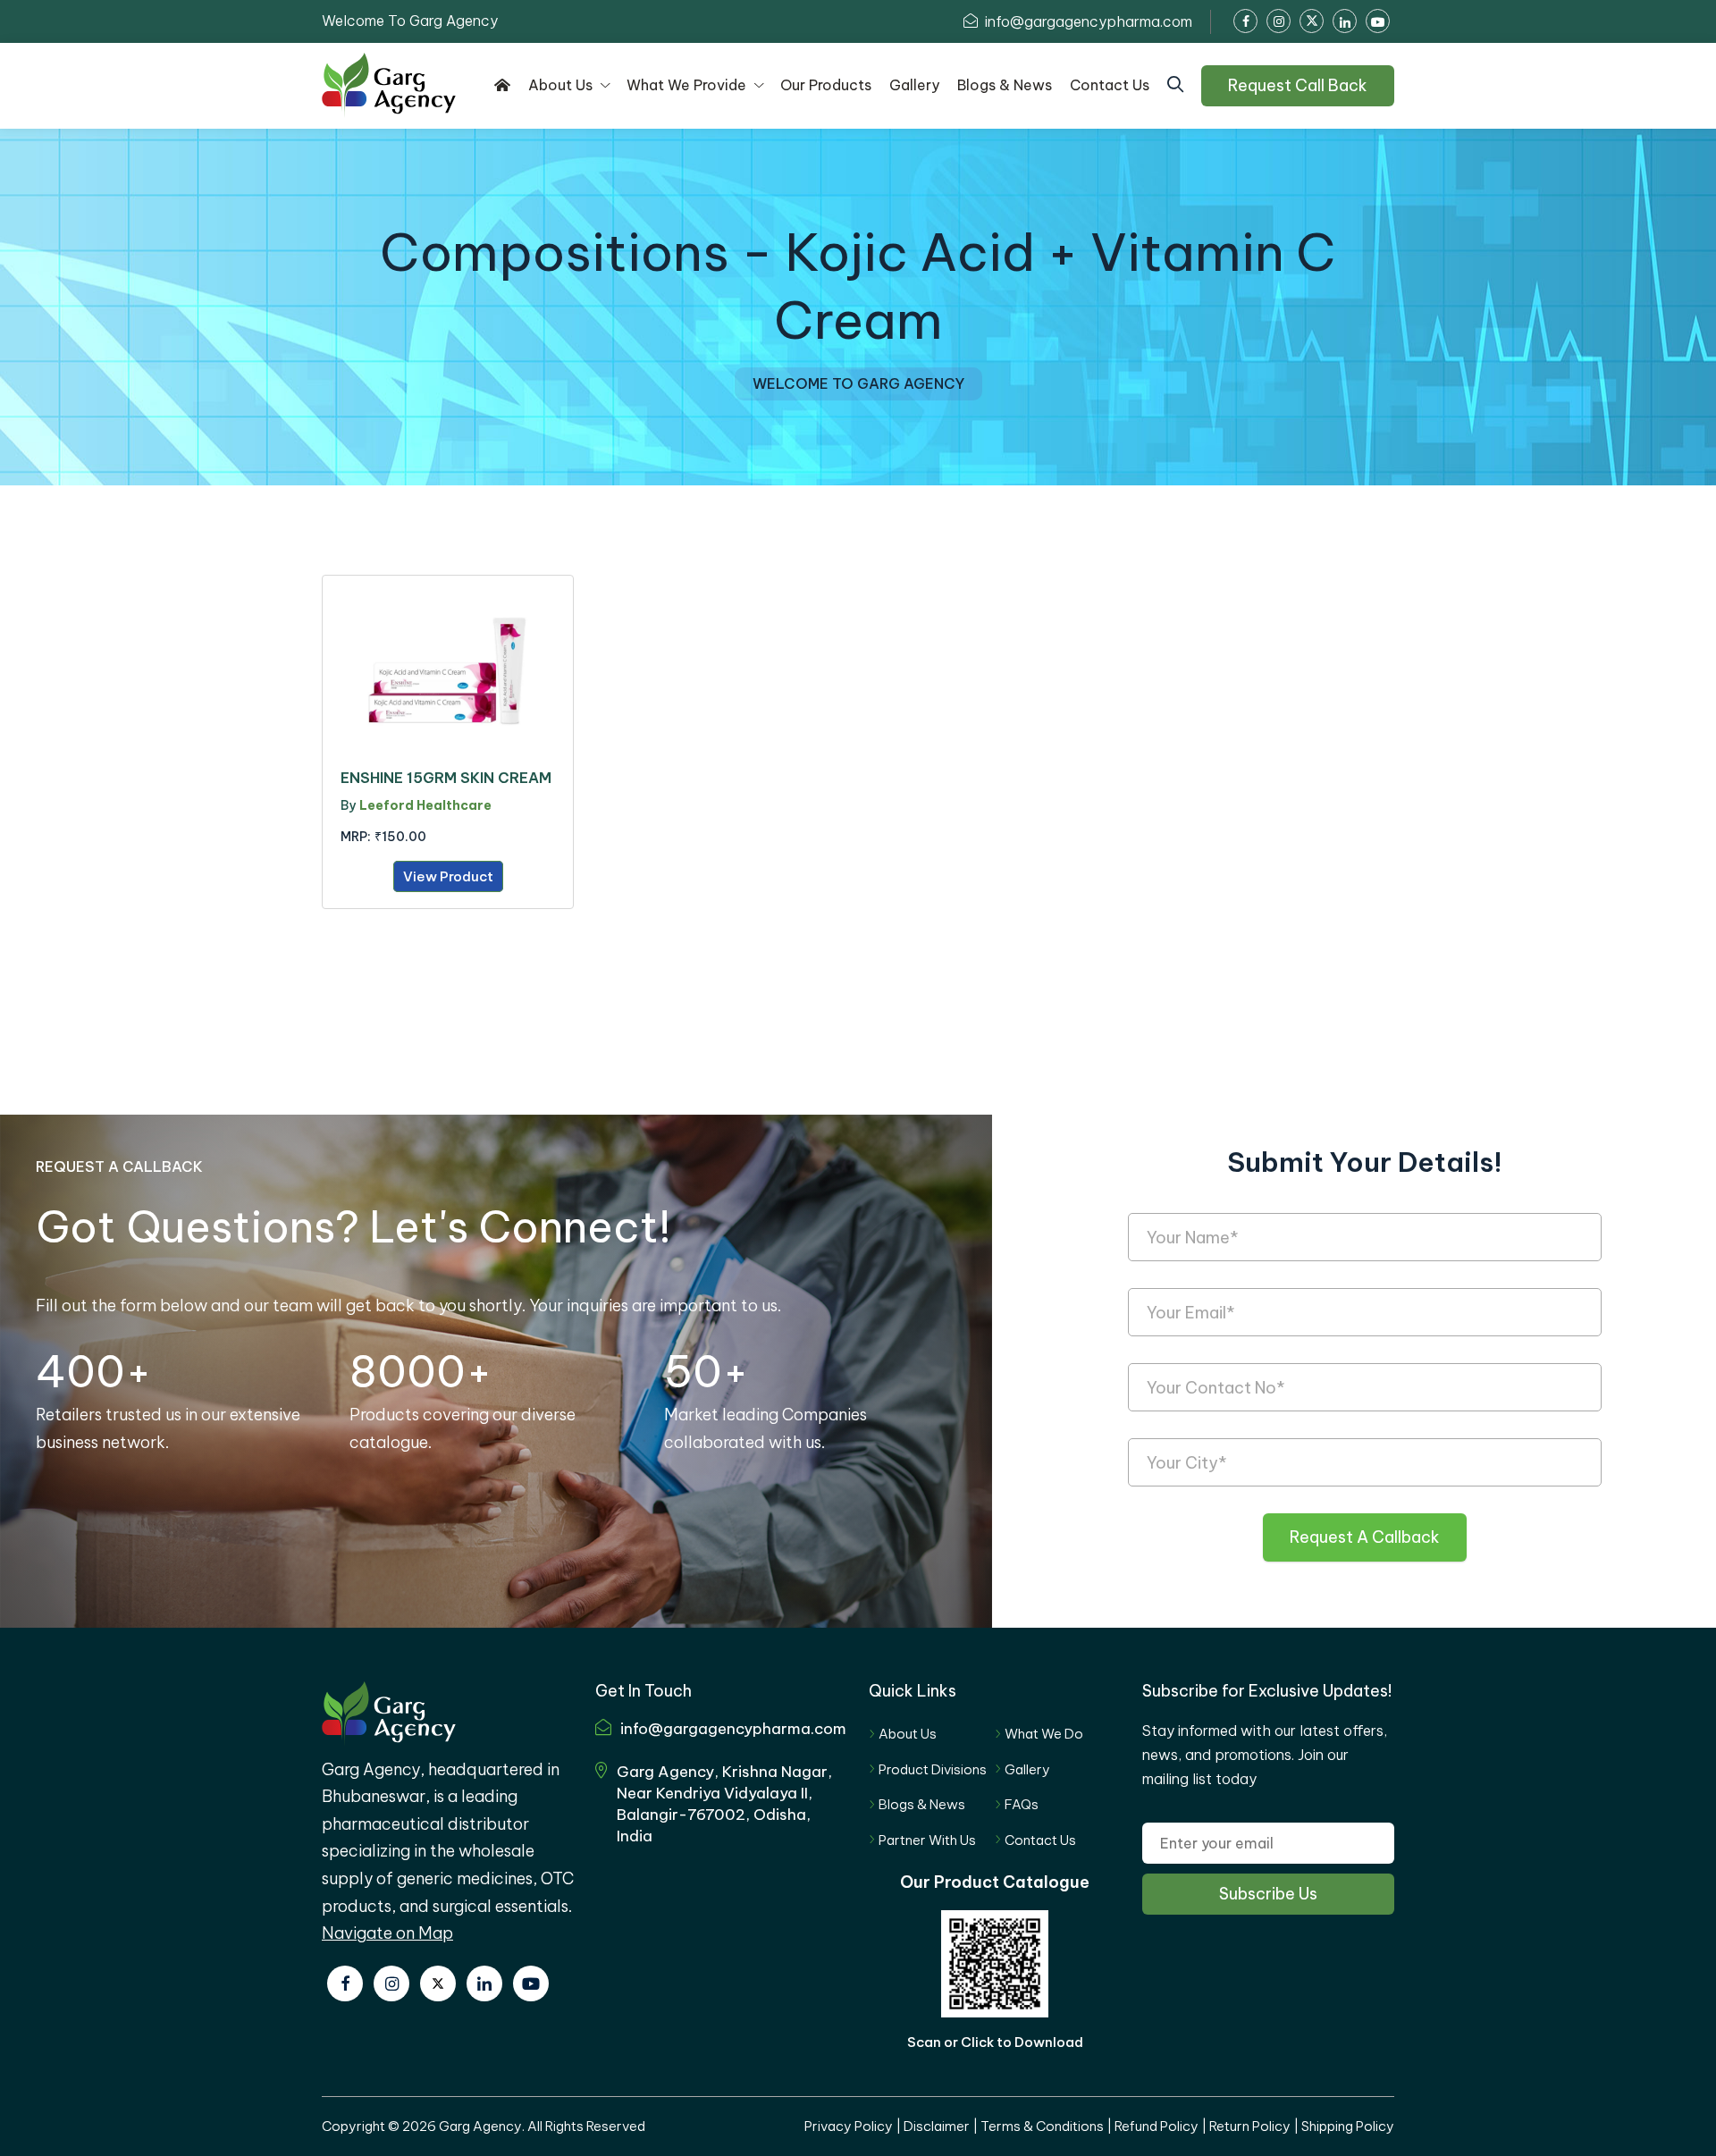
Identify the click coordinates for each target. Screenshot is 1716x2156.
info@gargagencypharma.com (1087, 21)
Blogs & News (922, 1804)
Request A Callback (1365, 1537)
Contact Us (1040, 1840)
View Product (448, 876)
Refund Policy (1157, 2126)
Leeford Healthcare (425, 805)
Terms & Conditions (1042, 2126)
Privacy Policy (849, 2126)
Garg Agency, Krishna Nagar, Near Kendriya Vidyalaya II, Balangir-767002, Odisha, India (724, 1803)
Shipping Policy (1348, 2126)
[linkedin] (484, 1983)
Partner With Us (927, 1840)
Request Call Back (1298, 85)
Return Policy (1250, 2126)
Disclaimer (937, 2126)
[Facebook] (345, 1983)
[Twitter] (438, 1983)
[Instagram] (391, 1983)
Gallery (1027, 1769)
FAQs (1022, 1804)
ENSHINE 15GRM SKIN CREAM (446, 778)
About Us (908, 1734)
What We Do (1044, 1734)
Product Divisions (933, 1769)
